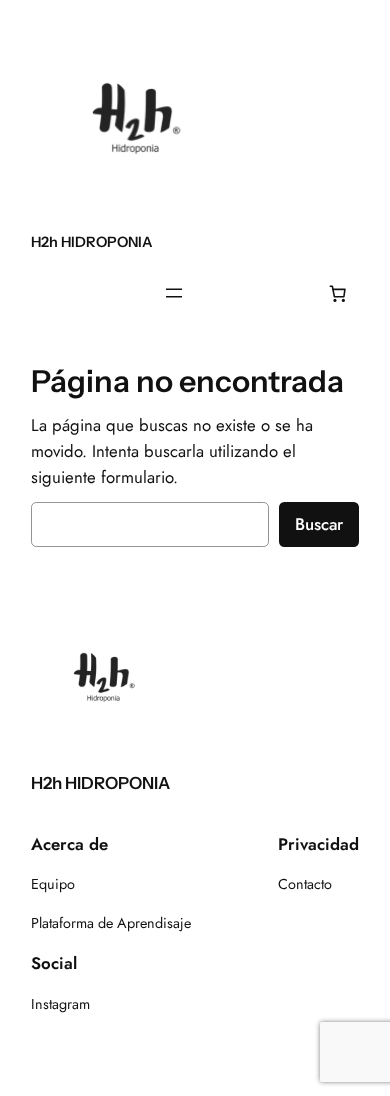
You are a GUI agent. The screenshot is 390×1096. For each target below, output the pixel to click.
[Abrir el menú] (174, 293)
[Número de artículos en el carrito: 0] (338, 293)
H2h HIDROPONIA (92, 242)
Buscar (319, 524)
